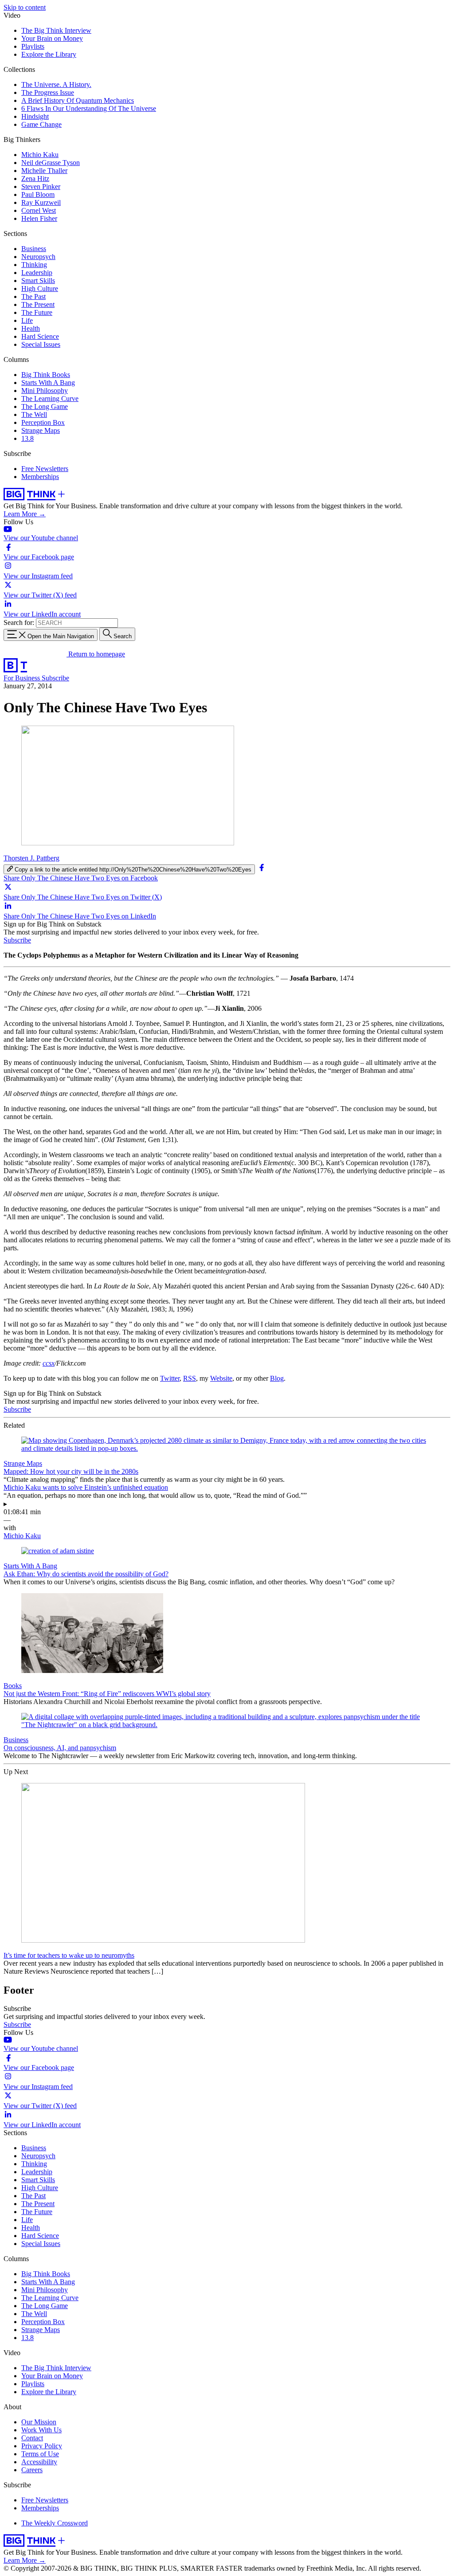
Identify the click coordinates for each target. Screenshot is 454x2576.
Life (27, 320)
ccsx (49, 1363)
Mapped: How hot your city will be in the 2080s (71, 1471)
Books (13, 1686)
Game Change (41, 124)
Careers (32, 2470)
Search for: (19, 622)
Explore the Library (49, 54)
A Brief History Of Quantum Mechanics (78, 100)
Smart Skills (38, 281)
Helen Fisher (39, 218)
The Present (38, 304)
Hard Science (40, 336)
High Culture (40, 289)
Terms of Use (40, 2454)
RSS (190, 1378)
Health (31, 328)
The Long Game (45, 406)
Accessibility (39, 2462)
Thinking (34, 265)
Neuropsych (38, 257)
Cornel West (39, 210)
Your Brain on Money (52, 38)
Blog (277, 1378)
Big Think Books (46, 375)
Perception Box (43, 422)
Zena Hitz (35, 179)
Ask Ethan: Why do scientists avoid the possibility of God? (86, 1574)
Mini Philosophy (45, 391)
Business (34, 249)
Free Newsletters (45, 469)
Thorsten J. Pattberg (31, 858)
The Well (34, 414)
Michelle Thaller (44, 171)
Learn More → (25, 514)
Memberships (40, 477)
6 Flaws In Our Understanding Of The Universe (89, 108)
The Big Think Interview (56, 30)
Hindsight (35, 116)
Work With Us (41, 2430)
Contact (32, 2438)
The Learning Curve (50, 399)
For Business (23, 678)
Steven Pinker (41, 187)
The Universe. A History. (56, 84)
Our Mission (39, 2422)
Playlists (33, 46)
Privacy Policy (42, 2446)
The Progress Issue (48, 92)
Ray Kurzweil (41, 202)
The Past (33, 296)
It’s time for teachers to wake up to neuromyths (69, 1955)
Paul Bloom (38, 194)
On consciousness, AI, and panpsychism (60, 1748)
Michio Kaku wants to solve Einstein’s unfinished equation (86, 1487)
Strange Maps (41, 430)
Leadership (37, 273)
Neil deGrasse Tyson (51, 163)
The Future (37, 312)
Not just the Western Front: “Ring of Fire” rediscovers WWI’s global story (107, 1694)
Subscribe (55, 678)
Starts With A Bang (48, 383)
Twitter (170, 1378)
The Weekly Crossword (55, 2523)
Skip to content (25, 7)
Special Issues (41, 344)
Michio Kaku (40, 155)
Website (221, 1378)
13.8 (27, 438)
